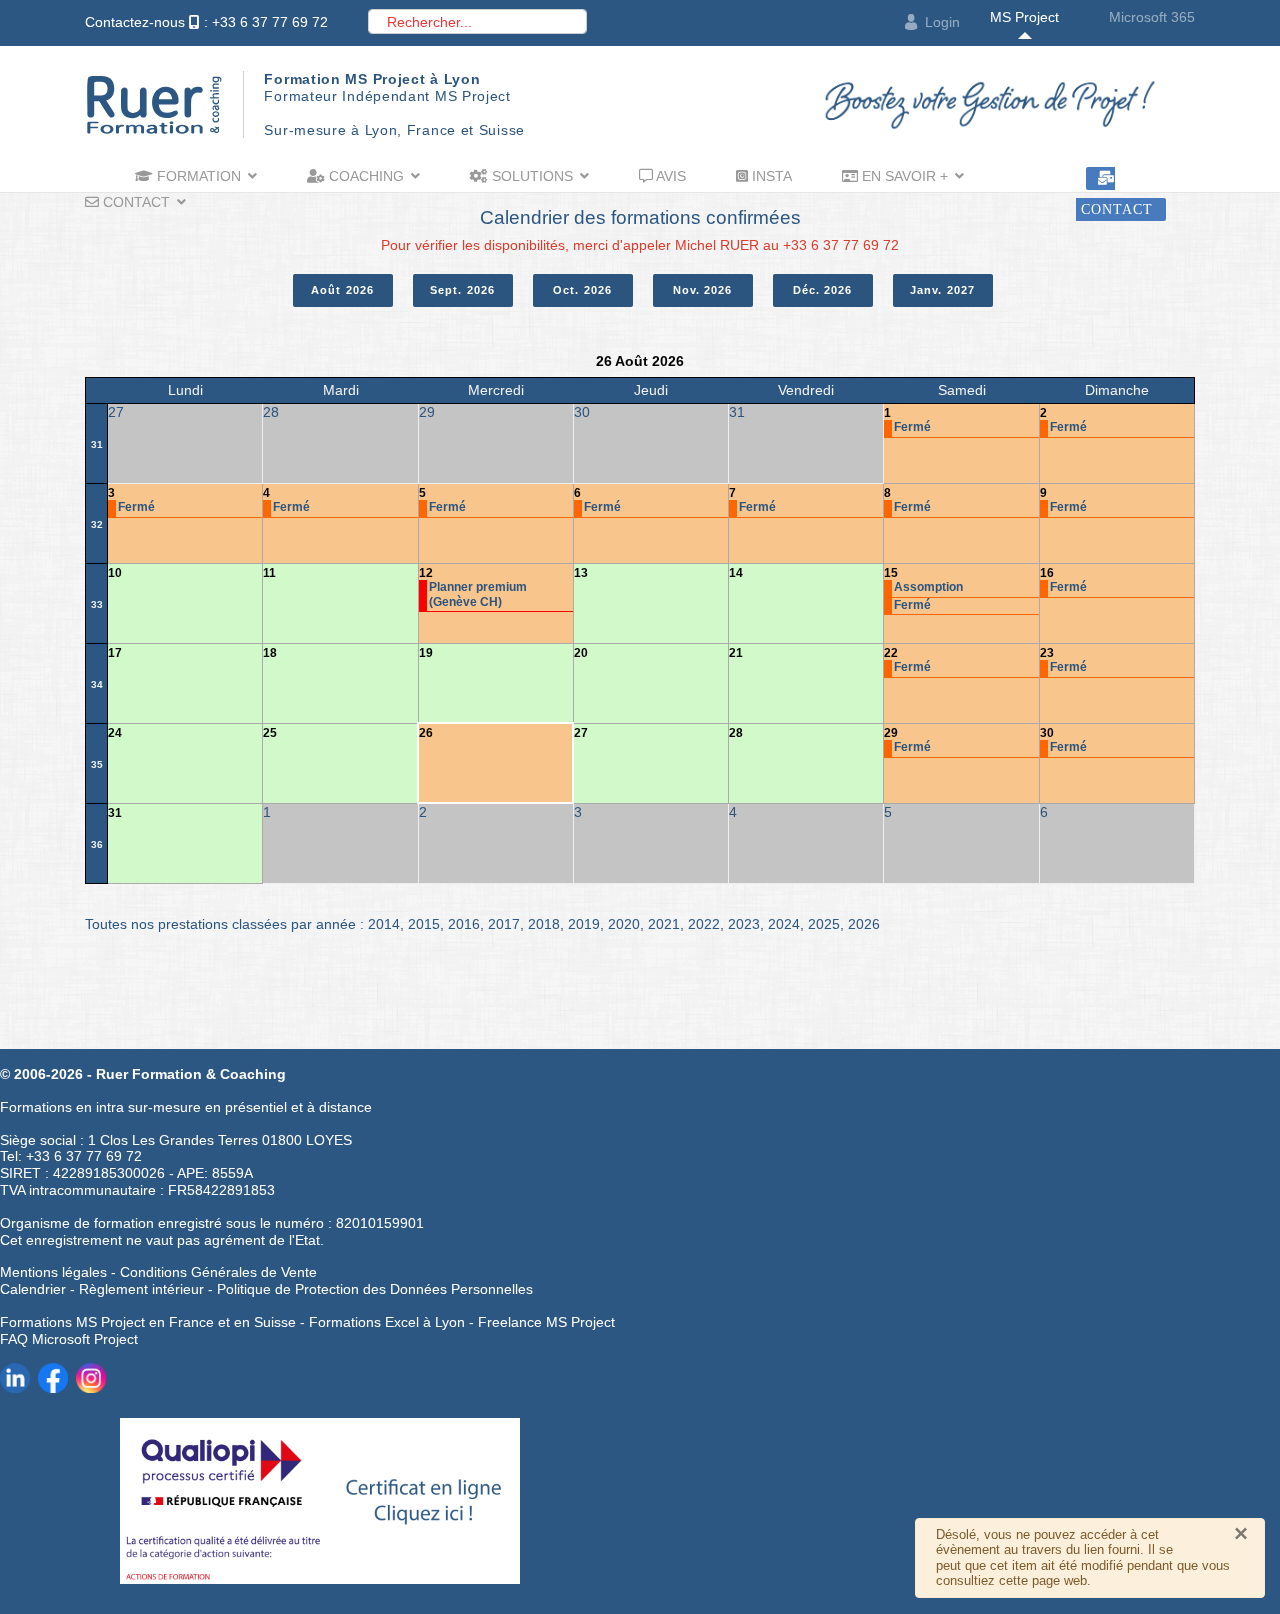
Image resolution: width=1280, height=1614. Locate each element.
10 (115, 573)
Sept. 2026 (462, 290)
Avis (669, 176)
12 (426, 573)
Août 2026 (342, 290)
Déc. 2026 (823, 290)
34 (97, 684)
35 (97, 764)
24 (115, 733)
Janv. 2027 (942, 290)
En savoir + (903, 176)
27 (581, 733)
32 (97, 524)
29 (891, 733)
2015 (424, 924)
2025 (824, 924)
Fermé (912, 427)
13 (581, 573)
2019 (584, 924)
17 (115, 653)
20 (581, 653)
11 (269, 573)
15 (891, 573)
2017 (504, 924)
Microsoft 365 (1152, 17)
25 (270, 733)
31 (97, 444)
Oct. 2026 (582, 290)
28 (736, 733)
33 (97, 604)
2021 (664, 924)
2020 (624, 924)
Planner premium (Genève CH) (478, 594)
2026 (864, 924)
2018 (544, 924)
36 (97, 844)
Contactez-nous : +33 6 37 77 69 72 (206, 22)
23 (1047, 653)
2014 (384, 924)
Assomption (928, 587)
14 (736, 573)
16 (1047, 573)
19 (426, 653)
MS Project (1024, 17)
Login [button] (942, 22)
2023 (744, 924)
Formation (197, 176)
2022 (704, 924)
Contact (134, 202)
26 (426, 733)
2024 (784, 924)
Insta (770, 176)
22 (891, 653)
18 (270, 653)
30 (1047, 733)
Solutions (530, 176)
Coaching (364, 176)
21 (736, 653)
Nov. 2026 (703, 290)
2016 (464, 924)
